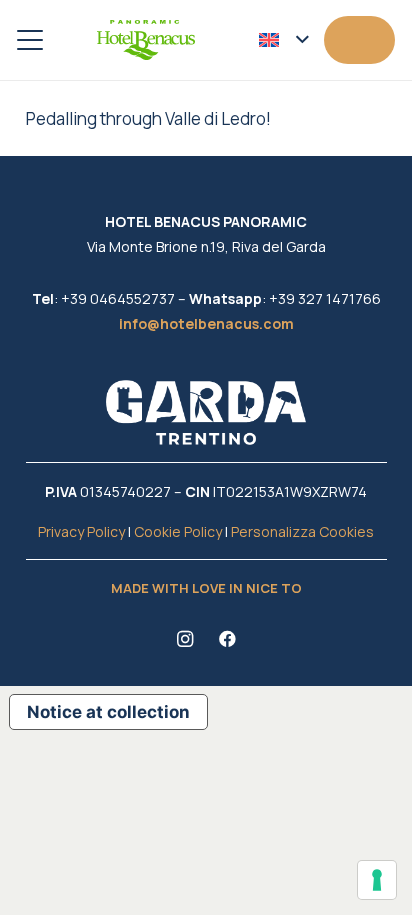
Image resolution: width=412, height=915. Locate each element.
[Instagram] (185, 639)
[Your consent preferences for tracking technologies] (377, 880)
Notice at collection (108, 712)
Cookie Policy (178, 531)
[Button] (359, 39)
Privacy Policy (81, 531)
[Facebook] (227, 639)
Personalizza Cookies (302, 531)
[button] (29, 40)
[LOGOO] (146, 40)
